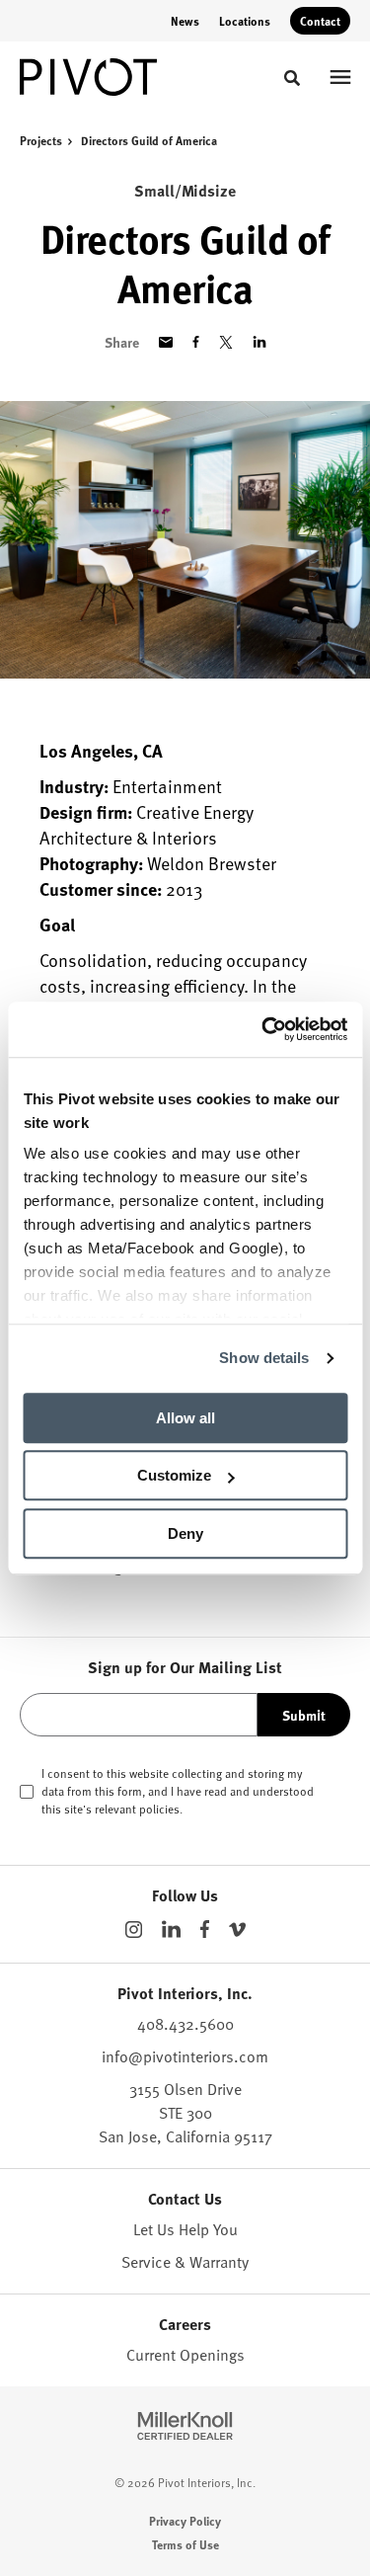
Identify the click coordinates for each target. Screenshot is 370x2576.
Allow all (185, 1418)
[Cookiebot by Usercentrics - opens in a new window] (263, 1029)
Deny (185, 1533)
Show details (264, 1358)
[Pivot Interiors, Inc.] (89, 77)
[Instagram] (134, 1930)
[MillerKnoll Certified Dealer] (185, 2426)
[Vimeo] (237, 1930)
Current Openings (185, 2355)
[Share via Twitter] (226, 342)
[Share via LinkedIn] (259, 342)
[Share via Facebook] (196, 342)
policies (159, 1809)
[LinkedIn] (171, 1929)
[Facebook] (205, 1929)
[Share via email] (166, 342)
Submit (304, 1715)
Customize (174, 1475)
